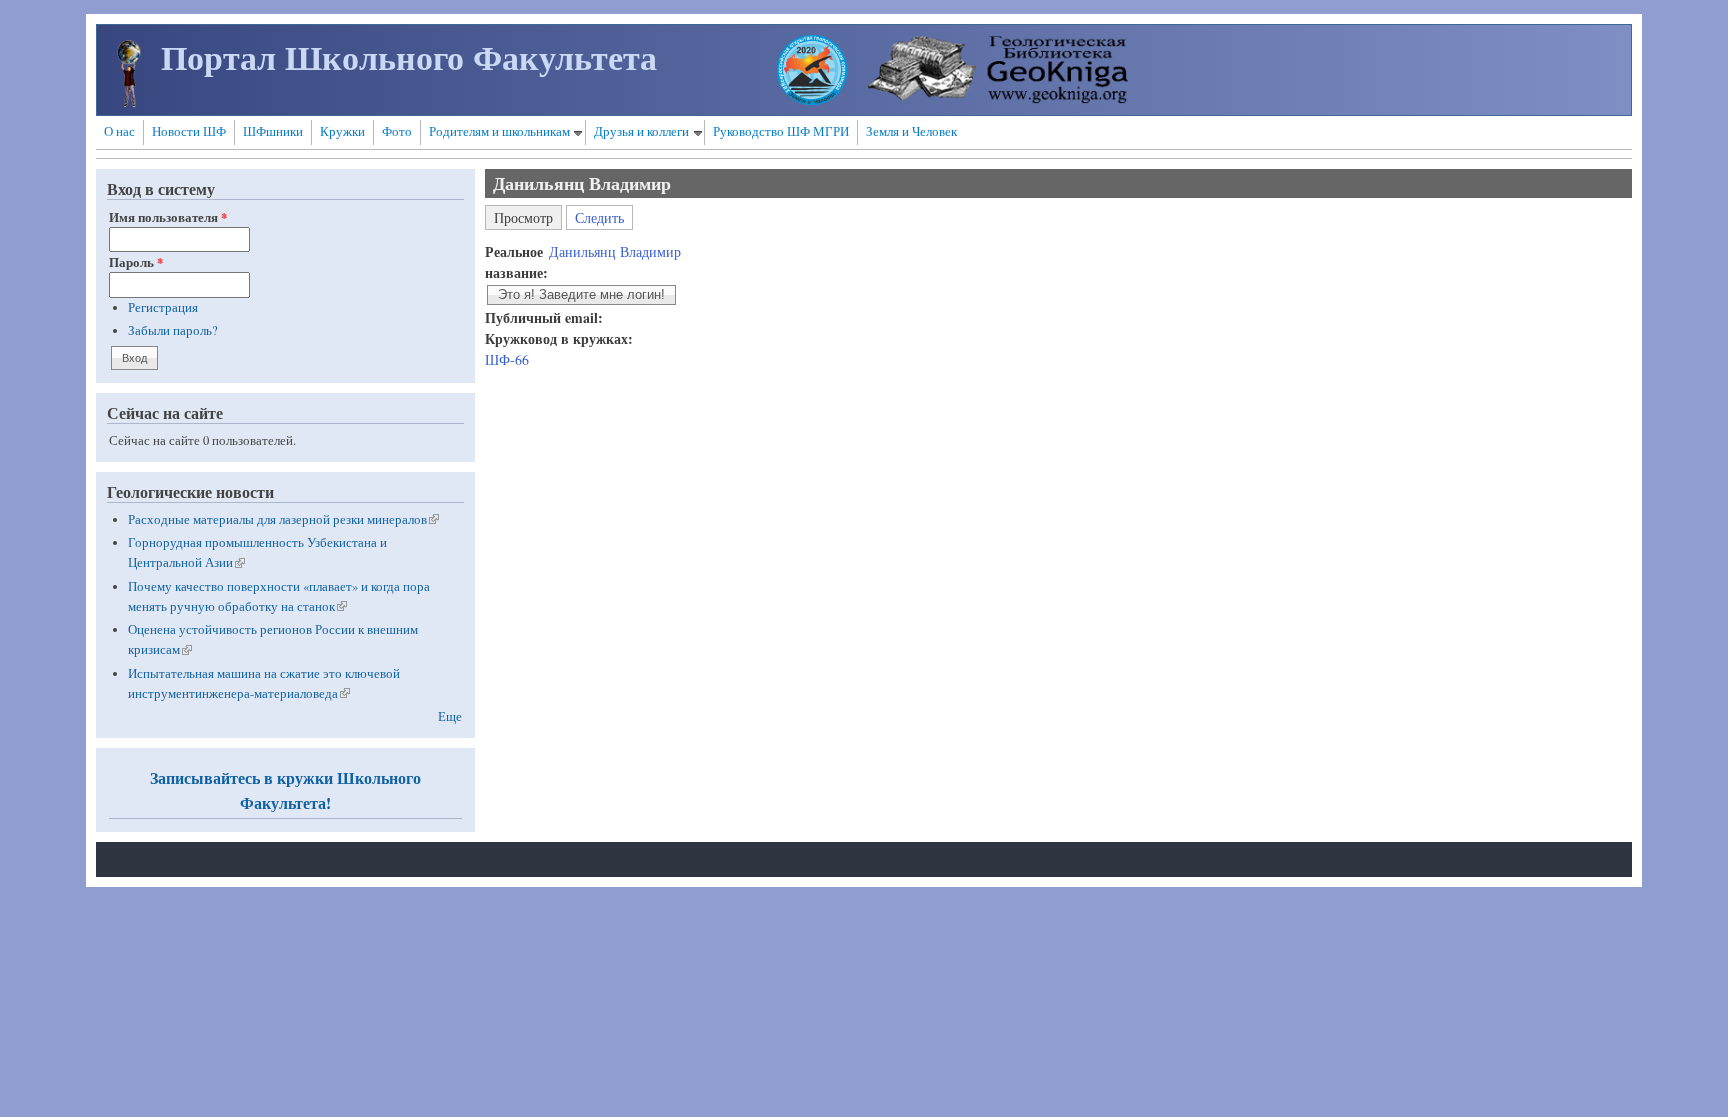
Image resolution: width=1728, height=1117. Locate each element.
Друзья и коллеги (641, 131)
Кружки (342, 131)
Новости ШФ (189, 131)
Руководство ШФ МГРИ (781, 131)
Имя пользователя (168, 217)
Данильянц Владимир (615, 251)
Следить (599, 217)
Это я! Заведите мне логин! (581, 295)
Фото (397, 131)
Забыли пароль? (173, 330)
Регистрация (163, 307)
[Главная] (129, 101)
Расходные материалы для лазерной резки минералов (283, 519)
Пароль (136, 262)
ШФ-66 (507, 359)
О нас (119, 131)
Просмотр (528, 216)
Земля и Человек (911, 131)
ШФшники (273, 131)
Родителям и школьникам (499, 131)
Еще (450, 716)
